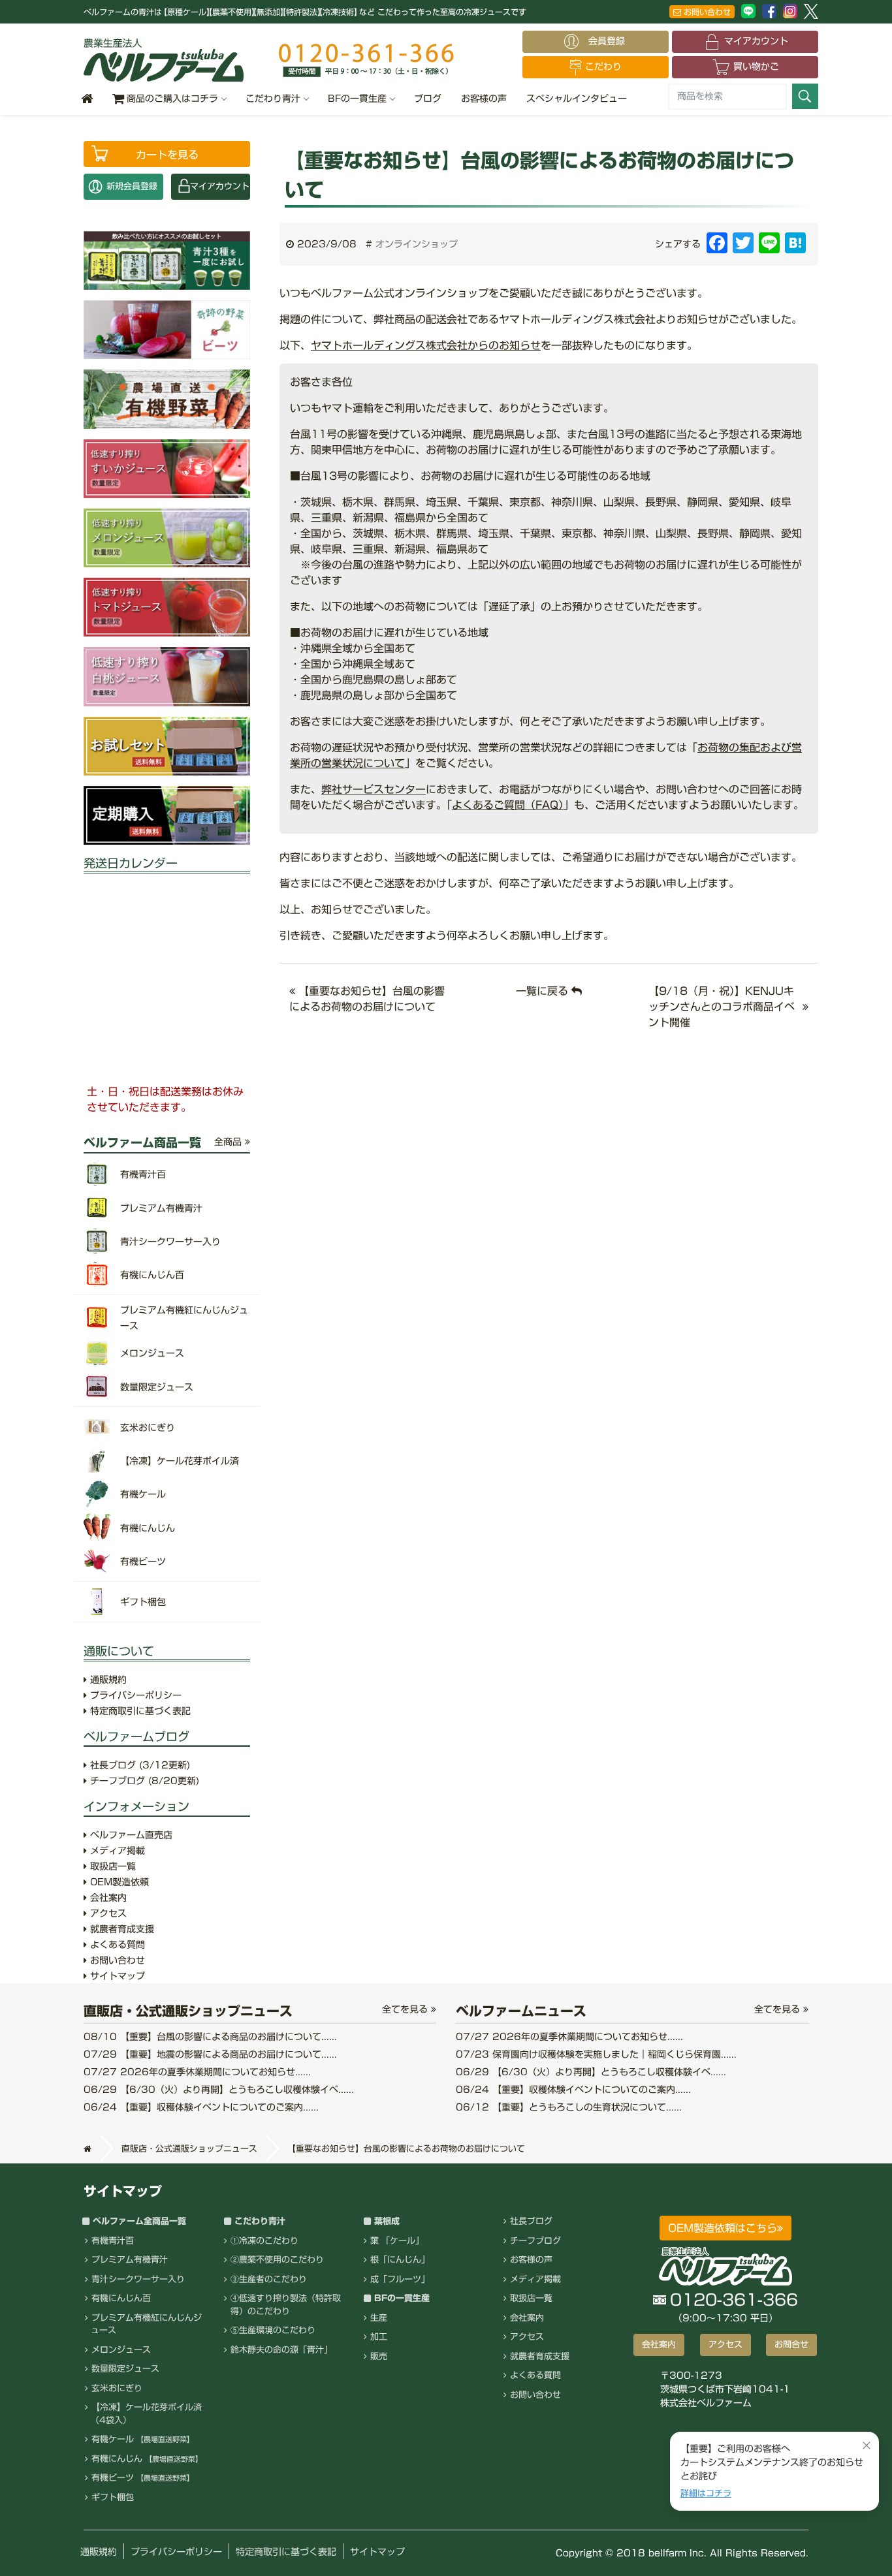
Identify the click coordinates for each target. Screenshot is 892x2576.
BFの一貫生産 (357, 99)
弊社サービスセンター (374, 789)
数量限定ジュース (125, 2369)
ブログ (428, 99)
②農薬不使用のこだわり (277, 2260)
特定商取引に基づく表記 (139, 1711)
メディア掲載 (116, 1851)
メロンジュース (121, 2350)
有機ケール (143, 2439)
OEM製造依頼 (118, 1882)
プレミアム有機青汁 (130, 2260)
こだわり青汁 (273, 99)
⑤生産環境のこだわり (273, 2330)
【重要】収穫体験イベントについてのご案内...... (201, 2107)
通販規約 (107, 1680)
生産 (379, 2318)
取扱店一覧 (111, 1866)
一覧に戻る (544, 991)
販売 (379, 2356)
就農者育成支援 (120, 1929)
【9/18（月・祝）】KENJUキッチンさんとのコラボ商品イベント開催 (722, 1007)
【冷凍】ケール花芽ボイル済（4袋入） (146, 2414)
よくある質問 (116, 1945)
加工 (379, 2337)
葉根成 (387, 2221)
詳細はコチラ (706, 2493)
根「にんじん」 (400, 2260)
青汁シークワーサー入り (138, 2279)
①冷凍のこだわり (264, 2241)
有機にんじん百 (121, 2298)
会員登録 (611, 41)
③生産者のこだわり (269, 2279)
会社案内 (107, 1898)
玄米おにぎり (117, 2388)
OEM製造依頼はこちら (723, 2228)
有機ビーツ (143, 2478)
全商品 (230, 1142)
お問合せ (791, 2345)
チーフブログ (143, 1781)
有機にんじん (147, 2459)
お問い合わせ (706, 12)
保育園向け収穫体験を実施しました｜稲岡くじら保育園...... (596, 2054)
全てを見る (406, 2009)
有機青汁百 (113, 2241)
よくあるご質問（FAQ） (508, 805)
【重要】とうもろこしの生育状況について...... (569, 2107)
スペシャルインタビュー (577, 99)
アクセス (107, 1913)
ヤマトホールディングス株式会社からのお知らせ (426, 345)
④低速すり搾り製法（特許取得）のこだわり (286, 2305)
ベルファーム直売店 (130, 1835)
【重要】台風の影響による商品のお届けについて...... (210, 2037)
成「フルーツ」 (400, 2279)
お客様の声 (484, 99)
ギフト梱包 (113, 2497)
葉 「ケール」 (397, 2241)
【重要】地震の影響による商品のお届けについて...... (210, 2054)
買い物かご (756, 67)
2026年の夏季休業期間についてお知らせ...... (197, 2072)
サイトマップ (116, 1976)
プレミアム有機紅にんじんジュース (146, 2324)
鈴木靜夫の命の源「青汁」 (281, 2350)
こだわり (603, 67)
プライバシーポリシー (134, 1695)
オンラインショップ (417, 244)
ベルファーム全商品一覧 (139, 2221)
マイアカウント (756, 41)
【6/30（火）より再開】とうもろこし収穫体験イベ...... (219, 2090)
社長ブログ (138, 1765)
